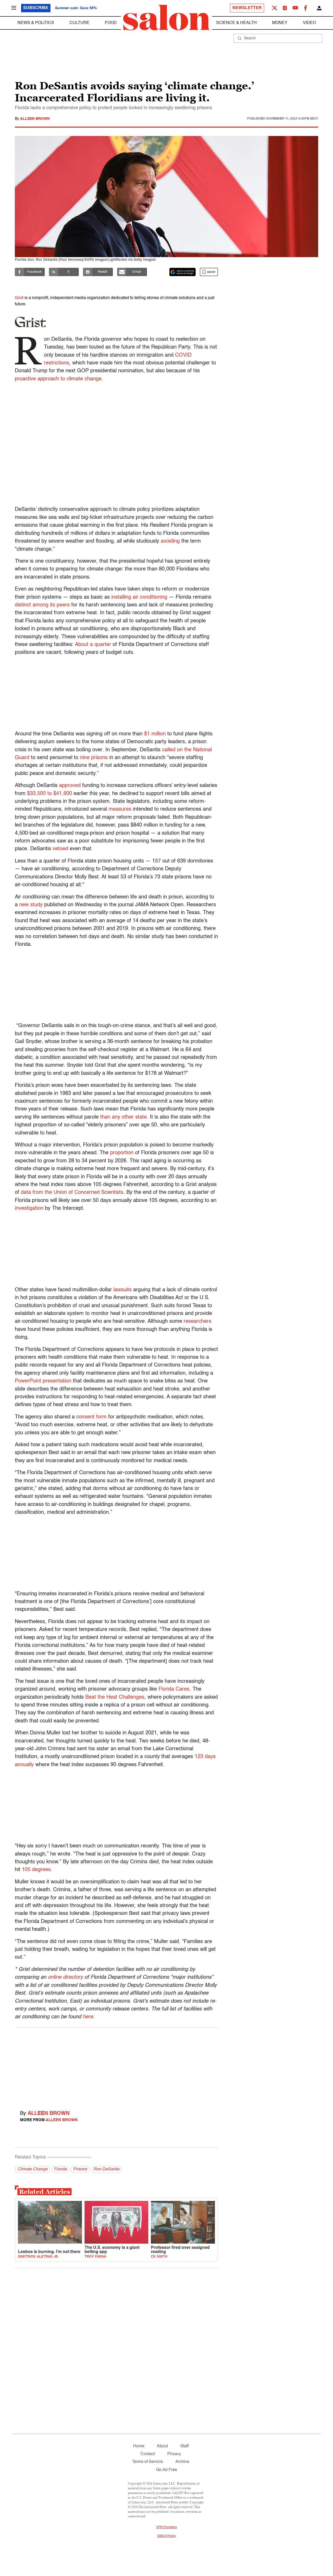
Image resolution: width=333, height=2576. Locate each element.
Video (309, 23)
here (88, 2017)
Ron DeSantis (106, 2169)
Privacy (174, 2454)
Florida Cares (174, 1689)
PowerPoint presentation (43, 1381)
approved (70, 786)
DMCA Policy (167, 2536)
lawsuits (123, 1290)
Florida (60, 2169)
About (162, 2446)
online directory (65, 1977)
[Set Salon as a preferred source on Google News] (183, 272)
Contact (148, 2454)
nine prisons (94, 758)
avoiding (170, 541)
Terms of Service (148, 2462)
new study (31, 905)
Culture (79, 23)
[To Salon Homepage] (166, 18)
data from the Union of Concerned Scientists (72, 1193)
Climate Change (33, 2169)
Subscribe (36, 8)
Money (280, 23)
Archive (182, 2462)
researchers (197, 1321)
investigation (29, 1208)
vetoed (60, 849)
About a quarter (93, 645)
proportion (122, 1153)
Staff (184, 2446)
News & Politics (36, 23)
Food (111, 23)
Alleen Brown (35, 119)
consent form (91, 1417)
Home (139, 2446)
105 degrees (36, 1870)
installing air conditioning (139, 597)
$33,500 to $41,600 (50, 794)
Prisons (80, 2169)
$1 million (155, 734)
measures (119, 809)
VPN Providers (166, 2527)
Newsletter (247, 8)
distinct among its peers (42, 605)
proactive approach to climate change (58, 379)
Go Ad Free (167, 2470)
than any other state (123, 1117)
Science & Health (236, 23)
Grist (19, 298)
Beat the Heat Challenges (115, 1697)
